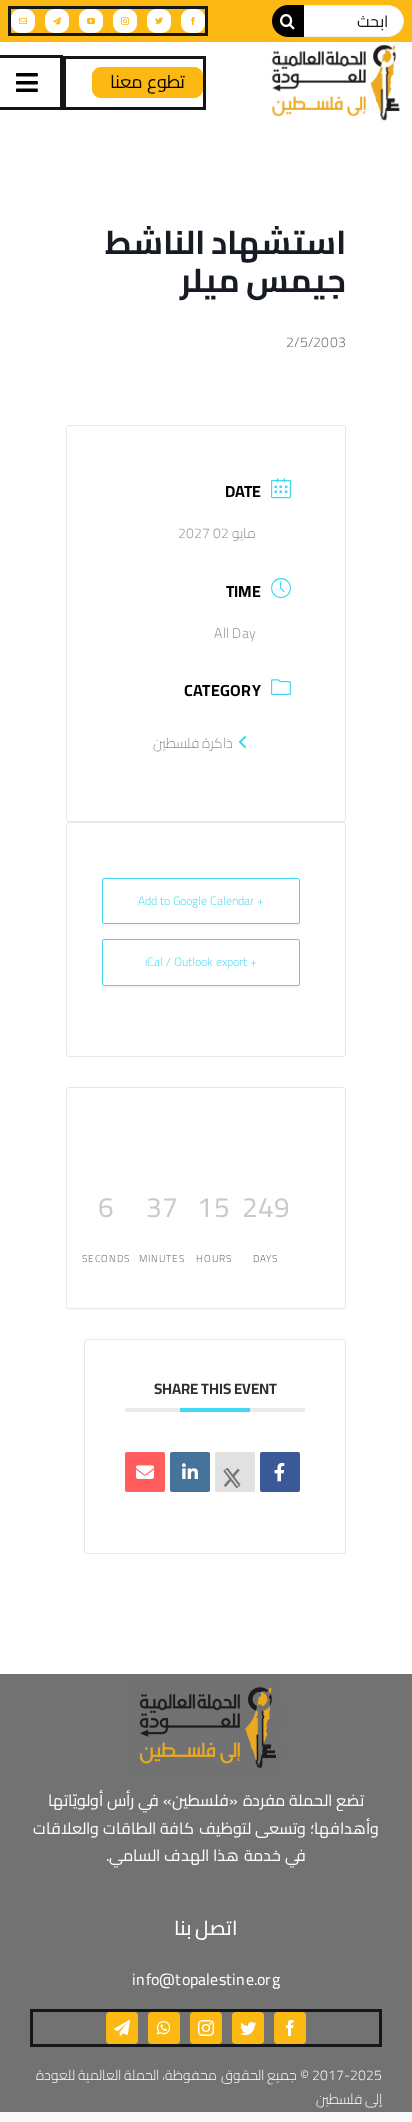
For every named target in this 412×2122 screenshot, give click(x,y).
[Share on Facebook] (280, 1472)
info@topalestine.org (206, 1979)
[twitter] (159, 21)
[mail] (23, 21)
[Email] (145, 1472)
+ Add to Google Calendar (201, 900)
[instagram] (125, 21)
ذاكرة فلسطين (193, 743)
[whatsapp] (164, 2028)
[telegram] (57, 21)
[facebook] (193, 21)
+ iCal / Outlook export (201, 961)
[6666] (334, 82)
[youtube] (91, 21)
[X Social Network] (235, 1472)
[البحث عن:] (354, 19)
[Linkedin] (190, 1472)
